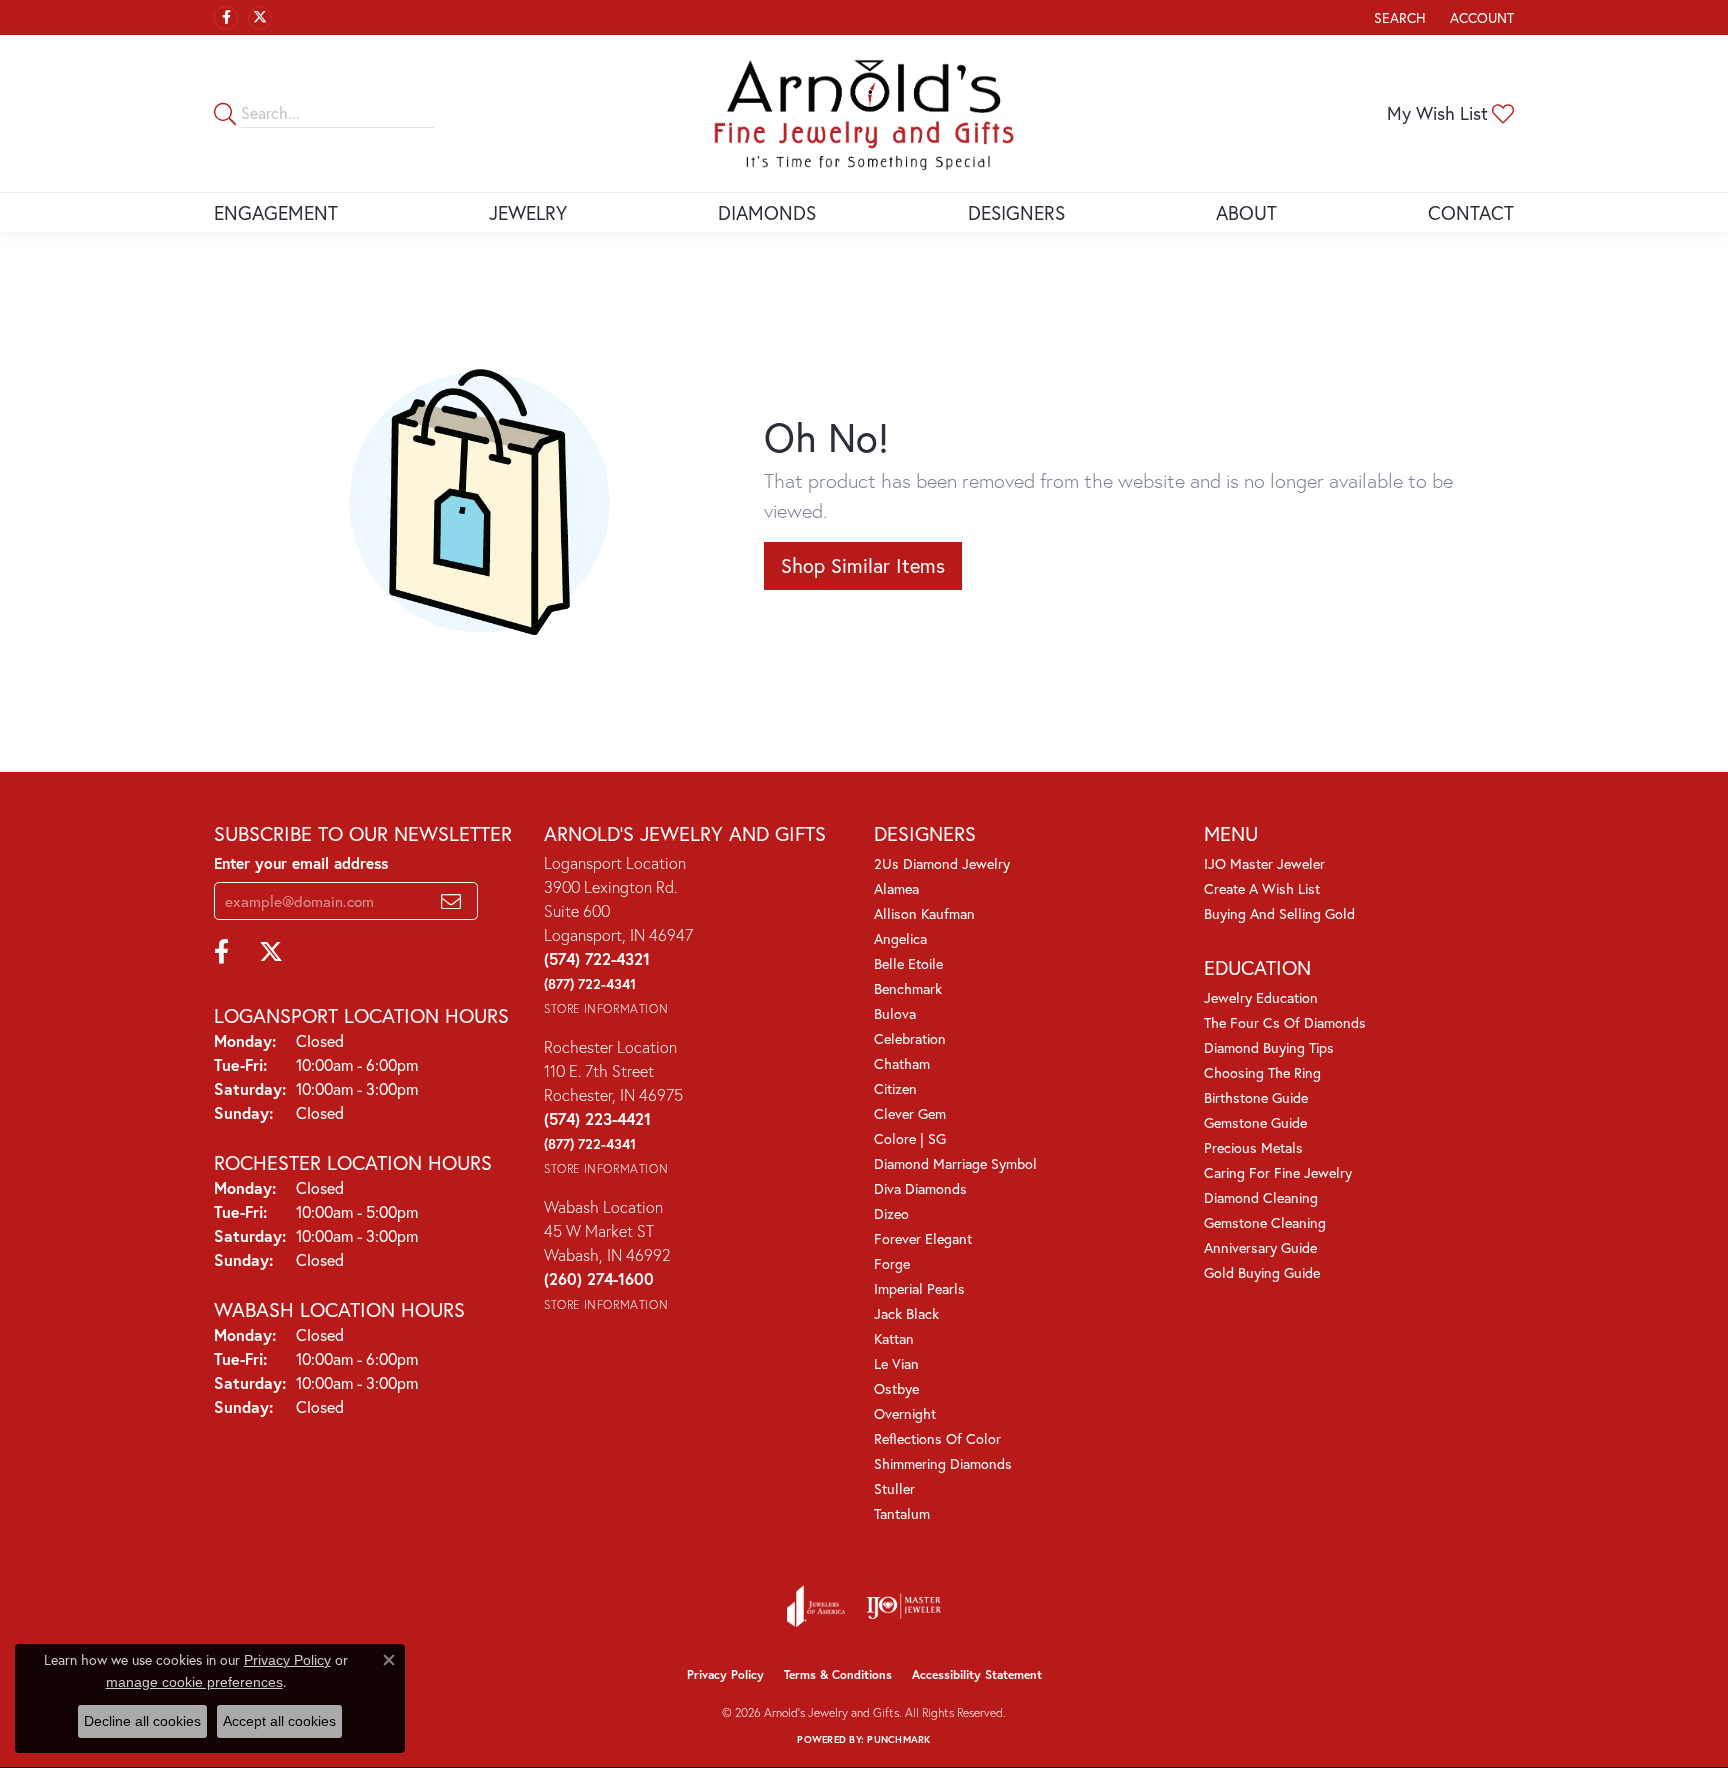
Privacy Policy (725, 1674)
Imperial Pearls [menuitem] (919, 1288)
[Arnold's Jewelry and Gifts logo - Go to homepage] (864, 113)
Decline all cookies (142, 1721)
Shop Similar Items (863, 565)
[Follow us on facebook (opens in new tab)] (226, 18)
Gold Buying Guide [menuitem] (1262, 1272)
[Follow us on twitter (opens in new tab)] (260, 18)
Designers (1016, 212)
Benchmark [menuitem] (908, 988)
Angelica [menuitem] (900, 938)
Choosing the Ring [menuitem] (1262, 1072)
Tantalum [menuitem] (902, 1513)
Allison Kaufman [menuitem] (924, 913)
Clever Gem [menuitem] (910, 1113)
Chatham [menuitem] (902, 1063)
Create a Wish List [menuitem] (1262, 888)
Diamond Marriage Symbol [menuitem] (955, 1163)
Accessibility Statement (977, 1674)
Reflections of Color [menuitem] (937, 1438)
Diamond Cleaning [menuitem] (1261, 1197)
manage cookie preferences (194, 1682)
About (1246, 212)
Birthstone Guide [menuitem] (1256, 1097)
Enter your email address (301, 863)
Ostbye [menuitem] (896, 1388)
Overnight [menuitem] (905, 1413)
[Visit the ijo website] (903, 1606)
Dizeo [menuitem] (891, 1213)
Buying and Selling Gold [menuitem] (1279, 913)
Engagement (276, 212)
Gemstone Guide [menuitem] (1255, 1122)
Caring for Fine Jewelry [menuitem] (1278, 1172)
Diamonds (767, 212)
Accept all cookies (279, 1721)
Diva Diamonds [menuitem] (920, 1188)
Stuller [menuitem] (894, 1488)
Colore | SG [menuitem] (910, 1138)
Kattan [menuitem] (894, 1338)
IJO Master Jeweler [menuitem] (1264, 863)
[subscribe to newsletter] (451, 901)
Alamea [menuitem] (896, 888)
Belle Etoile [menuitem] (908, 963)
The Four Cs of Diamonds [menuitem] (1285, 1022)
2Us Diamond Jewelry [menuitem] (942, 863)
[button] (1398, 17)
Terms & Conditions (838, 1674)
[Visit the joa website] (816, 1606)
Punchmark (898, 1739)
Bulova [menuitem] (895, 1013)
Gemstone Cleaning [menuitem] (1265, 1222)
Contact (1471, 212)
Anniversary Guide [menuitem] (1260, 1247)
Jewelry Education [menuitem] (1261, 997)
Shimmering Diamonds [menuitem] (943, 1463)
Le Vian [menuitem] (896, 1363)
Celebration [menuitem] (910, 1038)
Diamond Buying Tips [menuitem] (1269, 1047)
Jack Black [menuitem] (906, 1313)
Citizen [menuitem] (895, 1088)
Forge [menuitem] (892, 1263)
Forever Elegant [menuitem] (923, 1238)
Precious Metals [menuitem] (1253, 1147)
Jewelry (528, 212)
